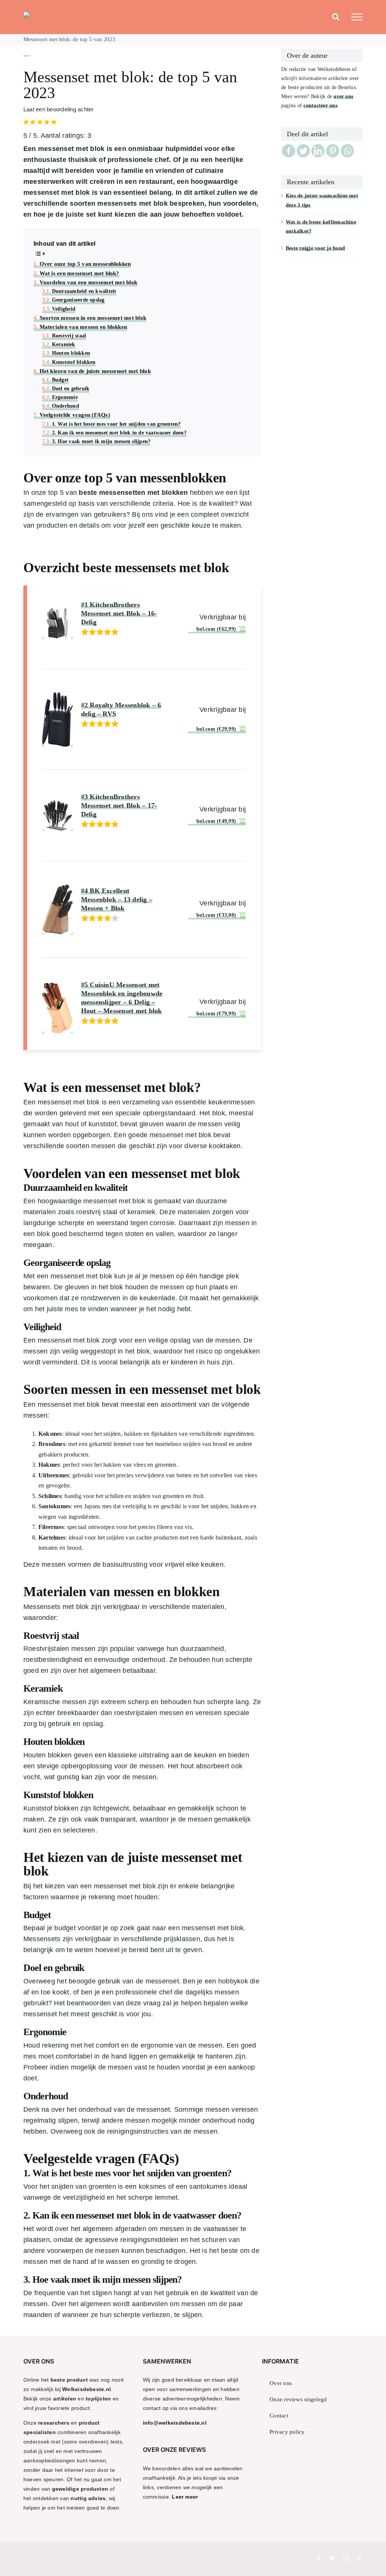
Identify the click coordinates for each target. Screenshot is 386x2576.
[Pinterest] (333, 151)
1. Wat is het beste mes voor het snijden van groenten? (116, 424)
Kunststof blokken (74, 362)
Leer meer (185, 2497)
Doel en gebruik (71, 388)
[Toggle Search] (336, 17)
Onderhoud (66, 406)
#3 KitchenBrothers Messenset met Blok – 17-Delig (119, 805)
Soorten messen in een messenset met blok (93, 318)
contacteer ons (320, 105)
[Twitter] (303, 151)
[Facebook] (289, 151)
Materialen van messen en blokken (83, 327)
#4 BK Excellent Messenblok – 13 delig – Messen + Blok (117, 899)
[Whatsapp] (347, 151)
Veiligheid (64, 309)
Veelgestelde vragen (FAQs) (75, 415)
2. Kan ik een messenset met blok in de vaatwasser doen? (119, 433)
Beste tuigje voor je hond (315, 248)
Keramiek (64, 344)
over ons (343, 96)
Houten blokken (71, 353)
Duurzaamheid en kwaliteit (84, 291)
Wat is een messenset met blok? (80, 273)
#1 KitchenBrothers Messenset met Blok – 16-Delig (119, 613)
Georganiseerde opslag (78, 300)
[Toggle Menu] (357, 17)
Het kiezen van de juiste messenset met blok (95, 371)
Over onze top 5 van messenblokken (85, 264)
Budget (60, 380)
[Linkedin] (318, 151)
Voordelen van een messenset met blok (88, 282)
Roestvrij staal (69, 336)
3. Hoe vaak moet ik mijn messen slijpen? (101, 441)
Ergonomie (65, 397)
